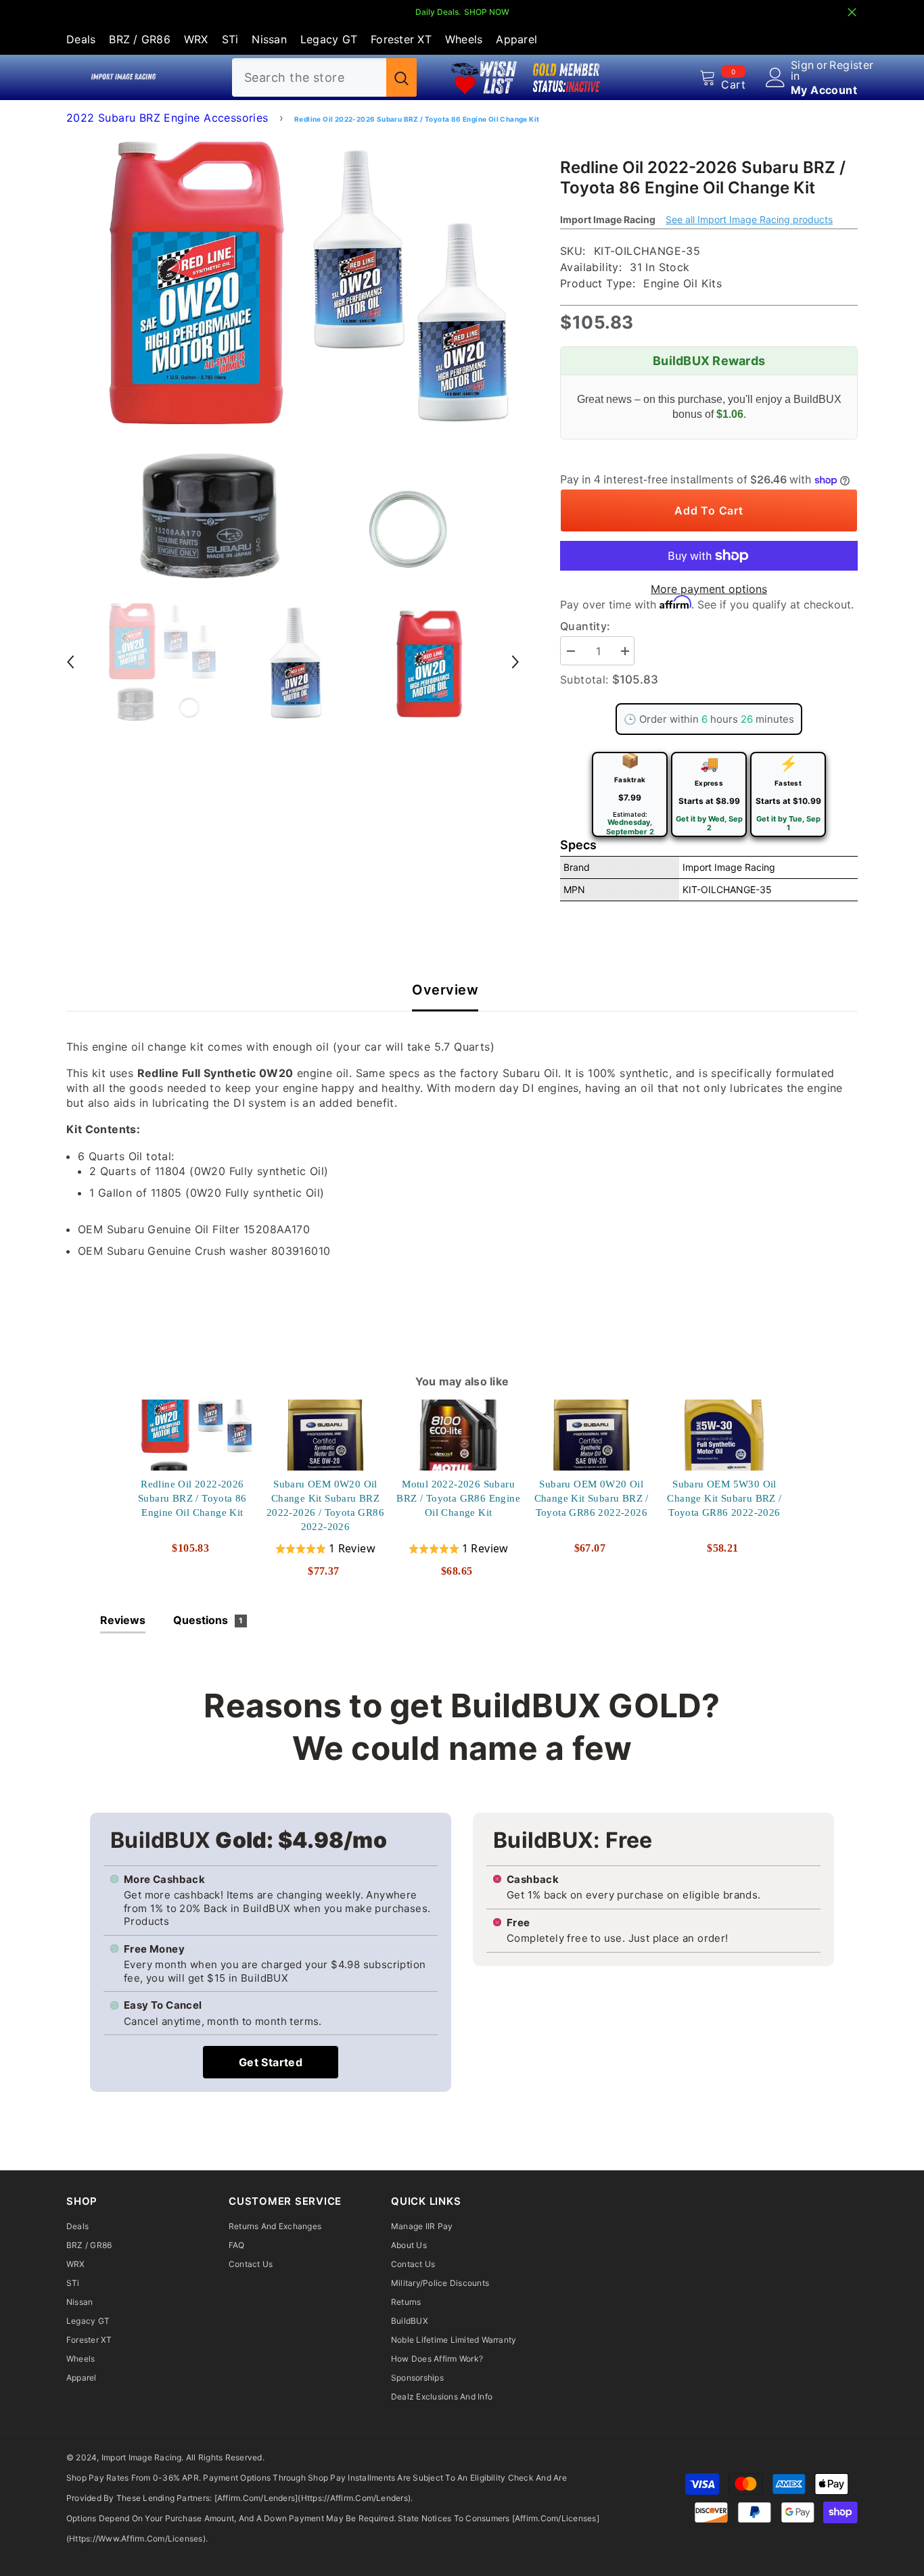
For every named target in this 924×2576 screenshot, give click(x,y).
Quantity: (585, 626)
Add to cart (709, 510)
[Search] (324, 77)
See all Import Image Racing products (749, 219)
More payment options (709, 589)
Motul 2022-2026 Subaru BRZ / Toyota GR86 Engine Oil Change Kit (459, 1498)
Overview (445, 990)
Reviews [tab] (123, 1620)
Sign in (803, 70)
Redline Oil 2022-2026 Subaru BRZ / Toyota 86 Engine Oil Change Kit (192, 1498)
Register (851, 66)
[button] (70, 662)
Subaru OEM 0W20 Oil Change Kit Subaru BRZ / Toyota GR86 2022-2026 (592, 1498)
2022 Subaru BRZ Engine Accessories (167, 118)
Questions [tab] (208, 1620)
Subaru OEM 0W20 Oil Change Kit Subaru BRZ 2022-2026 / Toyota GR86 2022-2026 (325, 1505)
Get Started (271, 2062)
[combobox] (309, 77)
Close (852, 13)
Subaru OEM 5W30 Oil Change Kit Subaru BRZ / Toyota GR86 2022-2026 (725, 1498)
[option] (293, 360)
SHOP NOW (487, 12)
